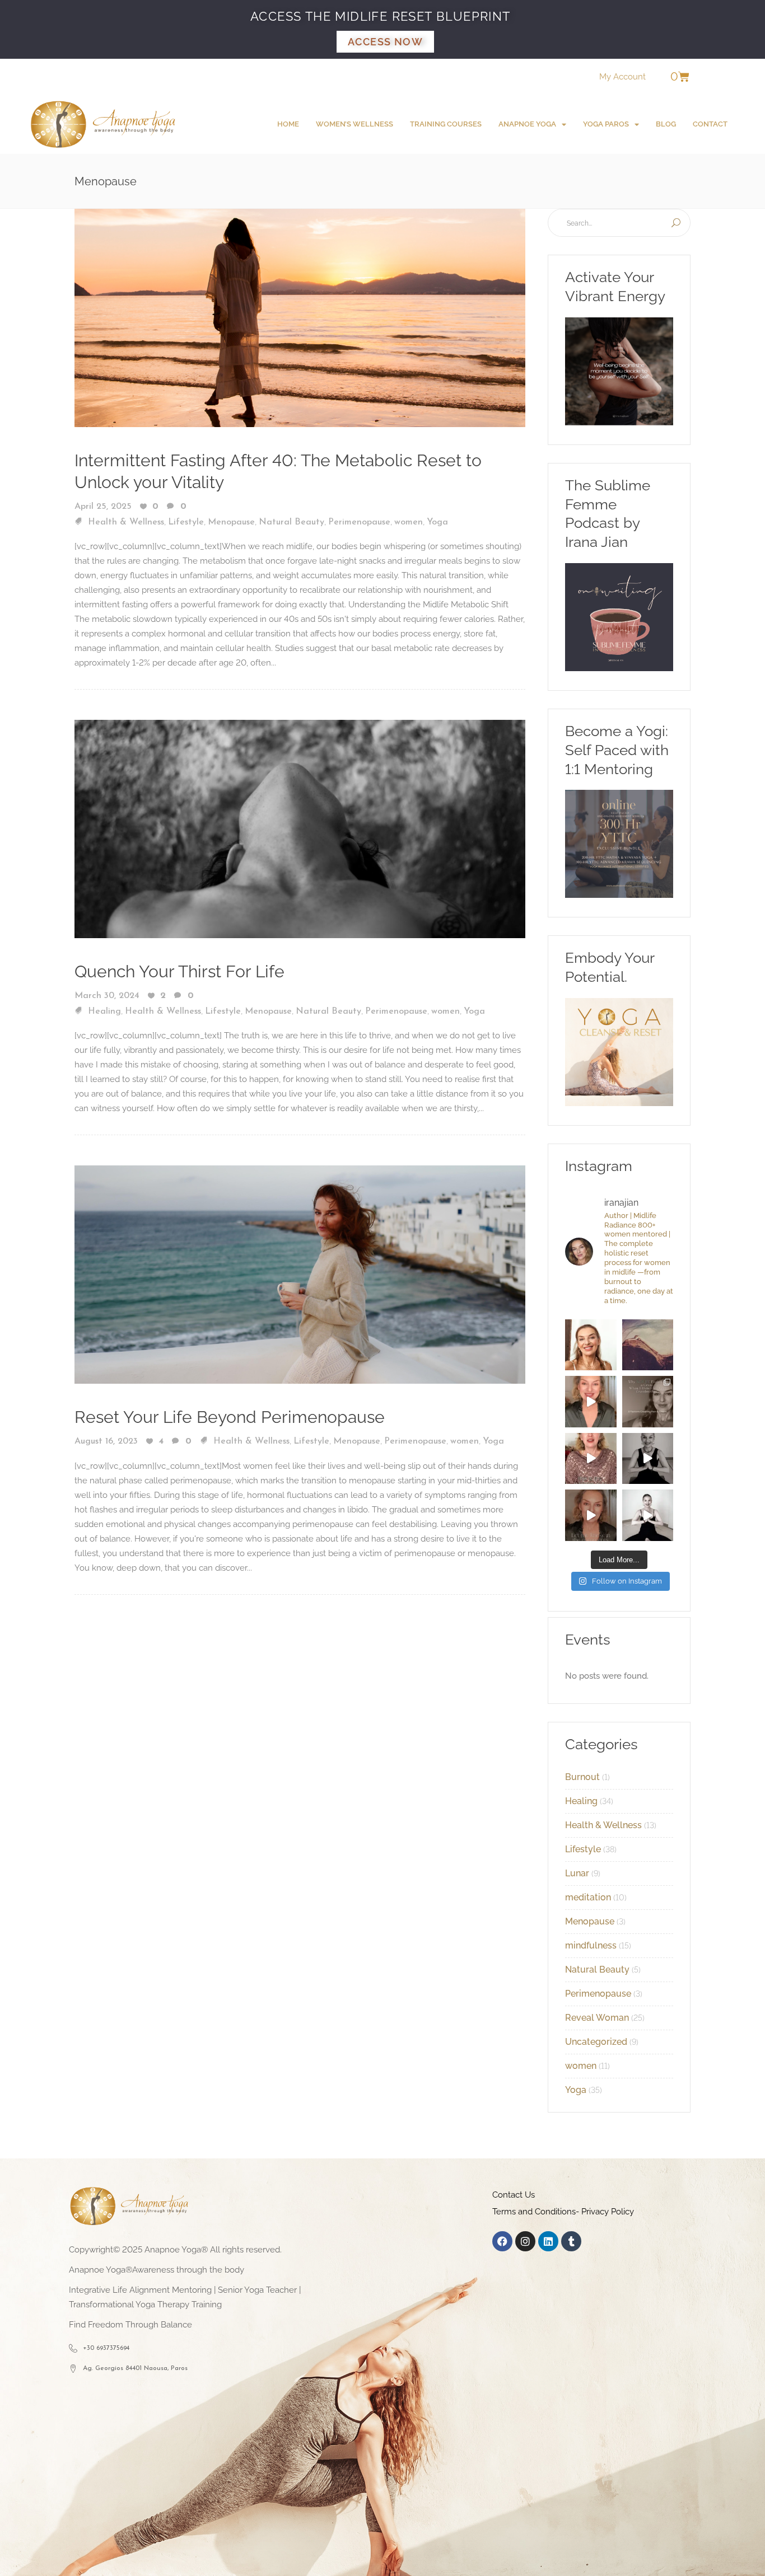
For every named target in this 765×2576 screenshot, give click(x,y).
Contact (710, 124)
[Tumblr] (571, 2241)
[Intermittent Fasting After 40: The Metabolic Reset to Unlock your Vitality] (300, 317)
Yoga (437, 522)
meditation (588, 1897)
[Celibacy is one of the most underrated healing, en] (648, 1345)
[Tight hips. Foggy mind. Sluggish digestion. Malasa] (648, 1459)
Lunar (577, 1873)
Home (288, 124)
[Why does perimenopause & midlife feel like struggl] (648, 1402)
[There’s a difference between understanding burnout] (648, 1515)
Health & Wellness (126, 522)
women (409, 522)
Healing (104, 1011)
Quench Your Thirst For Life (179, 971)
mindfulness (591, 1945)
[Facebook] (502, 2241)
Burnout (582, 1777)
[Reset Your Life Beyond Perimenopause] (300, 1274)
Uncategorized (596, 2042)
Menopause (231, 522)
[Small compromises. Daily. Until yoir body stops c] (591, 1515)
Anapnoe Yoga (527, 124)
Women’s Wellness (354, 124)
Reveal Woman (597, 2018)
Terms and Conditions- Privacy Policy (563, 2212)
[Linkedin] (548, 2241)
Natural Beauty (291, 522)
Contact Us (514, 2195)
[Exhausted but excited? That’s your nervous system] (591, 1402)
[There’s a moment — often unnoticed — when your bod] (591, 1459)
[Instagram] (525, 2241)
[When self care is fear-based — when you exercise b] (591, 1345)
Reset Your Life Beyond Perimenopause (230, 1417)
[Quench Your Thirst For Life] (300, 828)
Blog (666, 124)
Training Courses (446, 124)
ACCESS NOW (385, 42)
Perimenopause (359, 522)
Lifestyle (186, 522)
